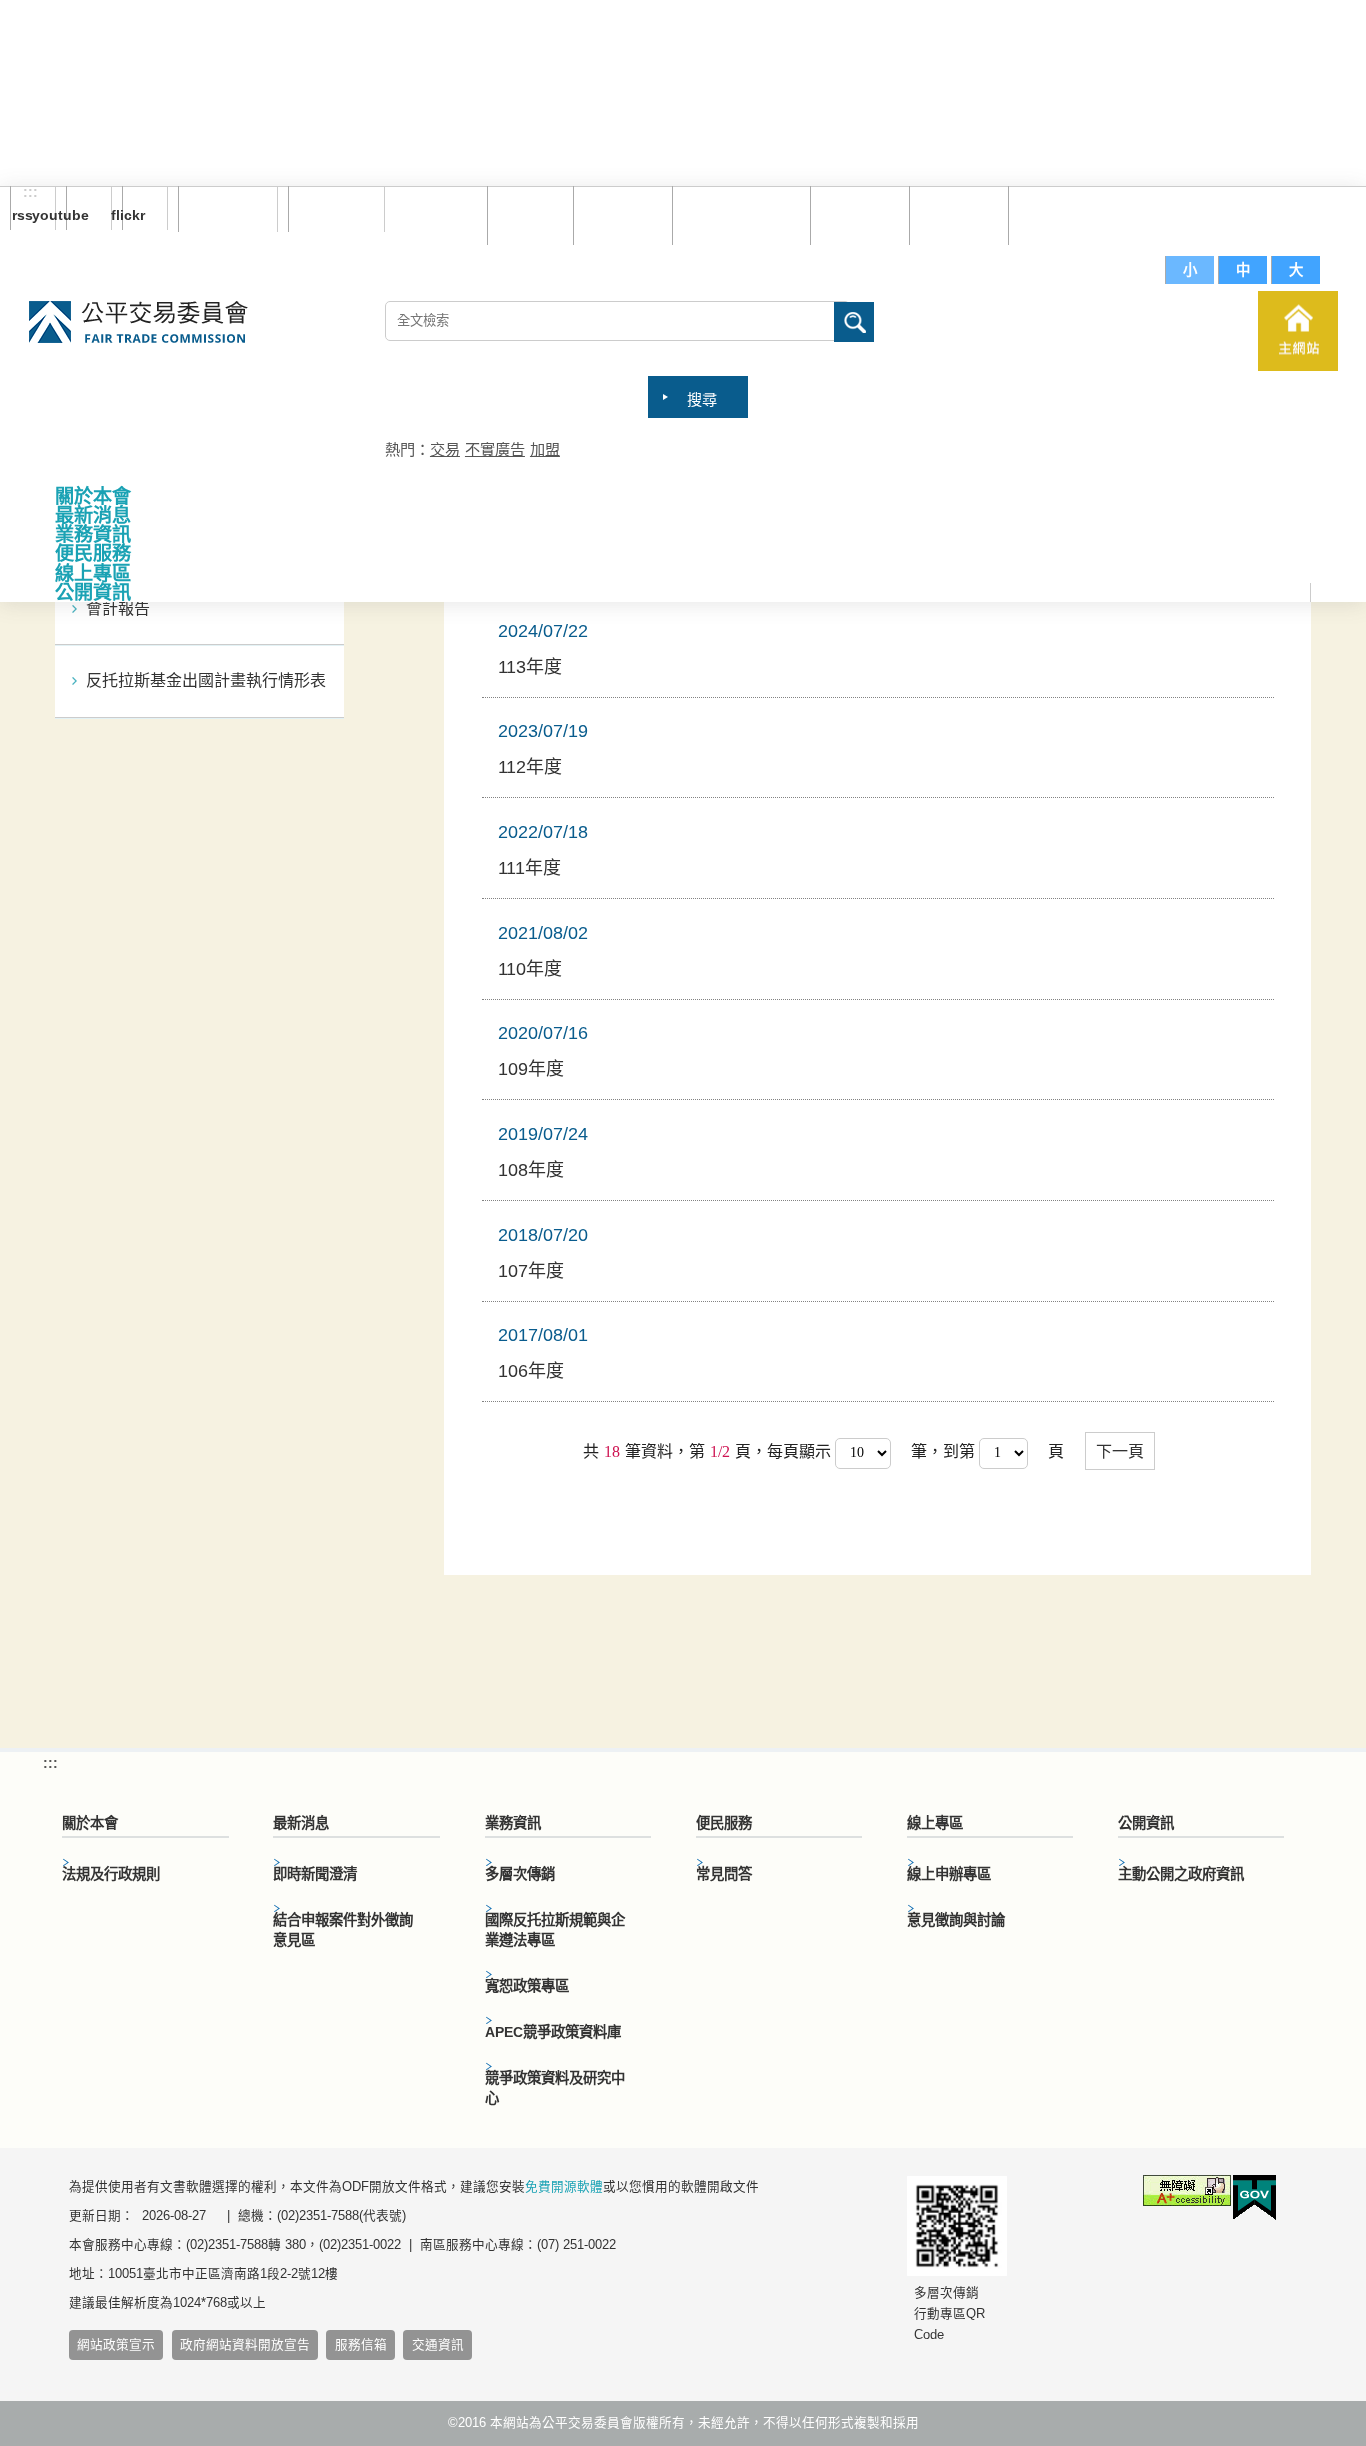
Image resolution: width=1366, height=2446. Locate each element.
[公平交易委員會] (138, 323)
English (329, 209)
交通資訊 (438, 2345)
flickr (133, 215)
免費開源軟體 (564, 2187)
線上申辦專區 (949, 1874)
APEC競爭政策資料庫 (553, 2032)
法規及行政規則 (111, 1874)
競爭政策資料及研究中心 (555, 2088)
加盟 (545, 449)
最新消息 (93, 515)
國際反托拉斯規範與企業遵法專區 (555, 1930)
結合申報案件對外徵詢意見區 (343, 1930)
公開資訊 (93, 592)
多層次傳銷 (520, 1874)
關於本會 (93, 496)
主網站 (1298, 331)
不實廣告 (495, 449)
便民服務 (93, 553)
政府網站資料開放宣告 (245, 2345)
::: (30, 193)
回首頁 (525, 214)
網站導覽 (618, 214)
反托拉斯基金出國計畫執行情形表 (206, 680)
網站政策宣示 (116, 2345)
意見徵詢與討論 (956, 1920)
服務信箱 (1053, 214)
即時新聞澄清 (315, 1874)
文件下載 (954, 214)
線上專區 (93, 573)
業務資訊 (93, 534)
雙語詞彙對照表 (736, 214)
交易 (445, 449)
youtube (77, 215)
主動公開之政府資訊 (1181, 1874)
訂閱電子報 (228, 209)
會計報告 (118, 608)
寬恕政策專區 (527, 1986)
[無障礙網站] (1187, 2194)
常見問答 (855, 214)
